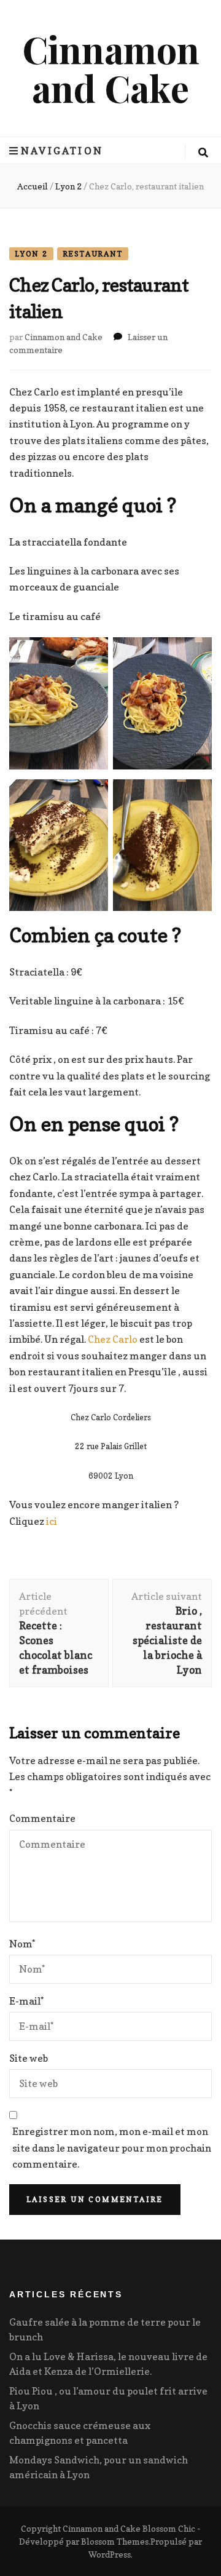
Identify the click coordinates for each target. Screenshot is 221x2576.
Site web (29, 2058)
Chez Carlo (114, 1339)
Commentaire (42, 1818)
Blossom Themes (115, 2541)
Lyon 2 (31, 254)
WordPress (110, 2554)
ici (51, 1521)
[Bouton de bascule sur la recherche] (203, 153)
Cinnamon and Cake (111, 68)
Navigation (62, 151)
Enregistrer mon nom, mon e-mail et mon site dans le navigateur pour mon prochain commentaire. (112, 2148)
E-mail (26, 2001)
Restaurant (93, 254)
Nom (22, 1944)
